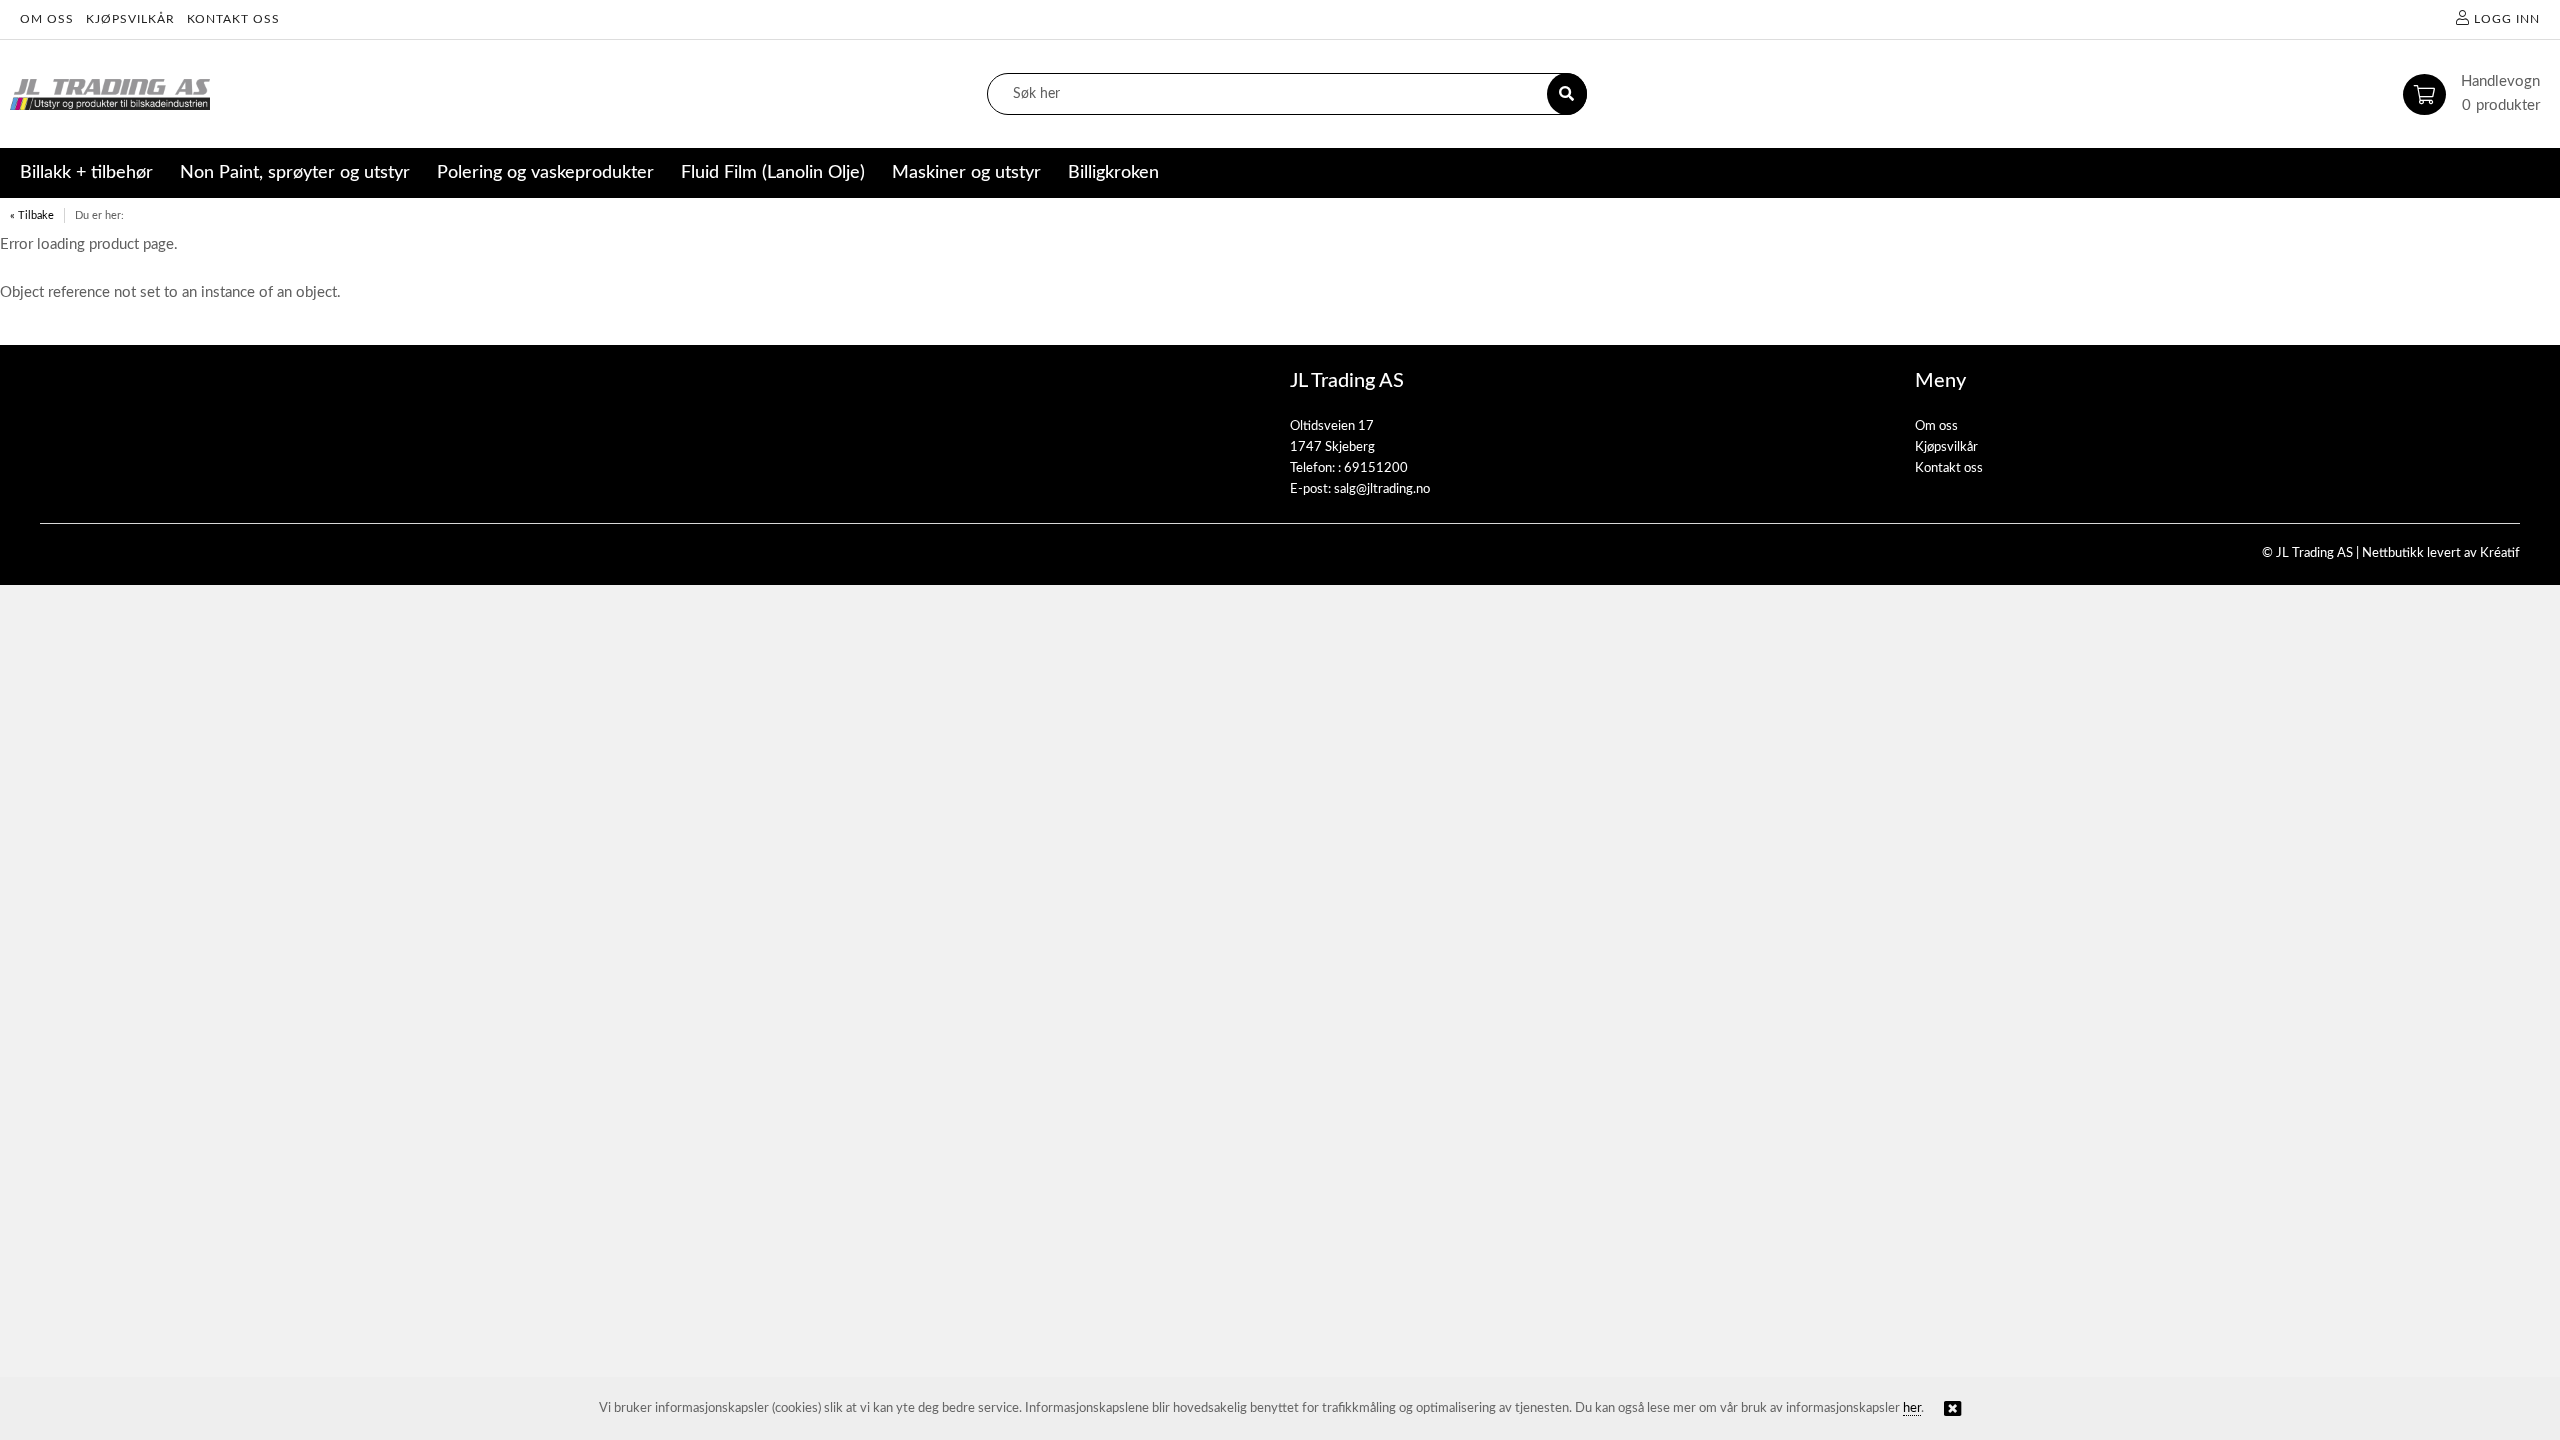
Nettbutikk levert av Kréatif (2441, 553)
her (1912, 1408)
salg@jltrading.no (1382, 489)
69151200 (1376, 468)
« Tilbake (32, 215)
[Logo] (110, 94)
